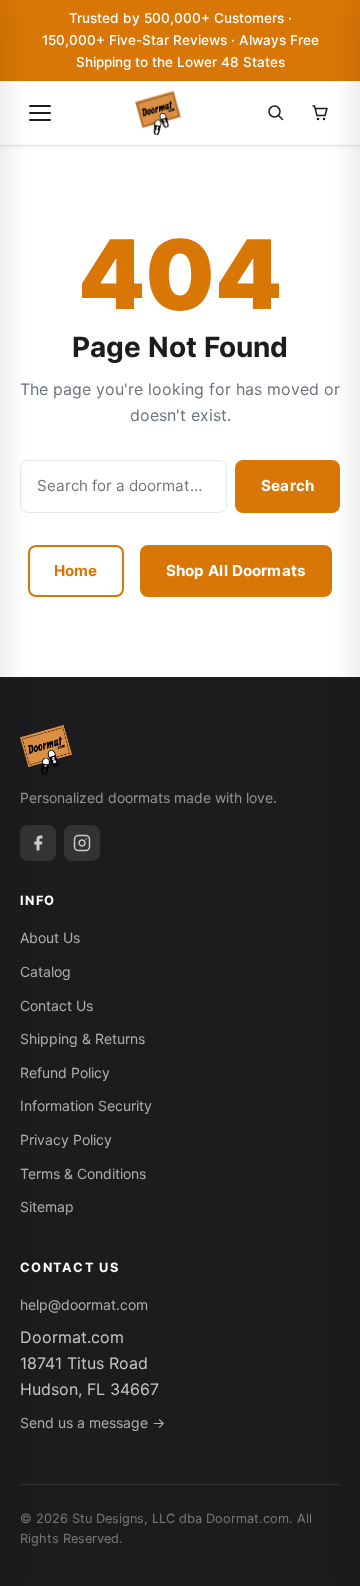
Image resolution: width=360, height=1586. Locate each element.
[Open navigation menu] (40, 113)
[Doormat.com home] (158, 113)
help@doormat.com (84, 1304)
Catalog (45, 971)
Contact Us (56, 1005)
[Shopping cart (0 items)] (320, 113)
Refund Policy (65, 1072)
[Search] (276, 113)
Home (76, 570)
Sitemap (47, 1206)
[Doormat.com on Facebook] (38, 843)
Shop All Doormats (236, 570)
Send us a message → (92, 1422)
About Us (50, 937)
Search (287, 485)
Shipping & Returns (82, 1038)
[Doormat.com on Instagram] (82, 843)
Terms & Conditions (83, 1173)
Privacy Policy (66, 1139)
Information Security (86, 1105)
